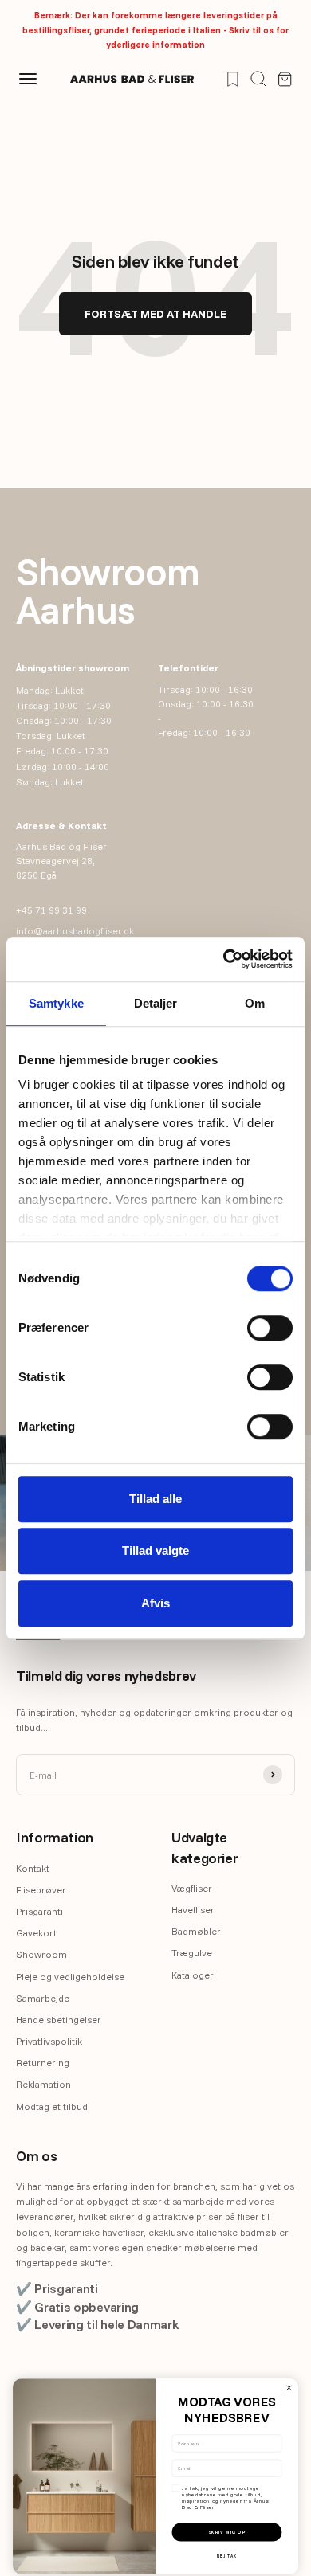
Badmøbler (196, 1931)
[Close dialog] (289, 2388)
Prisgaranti (39, 1911)
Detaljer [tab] (156, 1003)
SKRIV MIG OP (227, 2532)
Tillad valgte (155, 1550)
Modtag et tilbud (52, 2106)
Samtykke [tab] (56, 1003)
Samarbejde (43, 1998)
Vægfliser (192, 1888)
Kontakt (33, 1868)
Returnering (43, 2063)
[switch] (270, 1328)
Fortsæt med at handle (155, 314)
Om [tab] (255, 1003)
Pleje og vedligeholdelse (70, 1977)
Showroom (41, 1954)
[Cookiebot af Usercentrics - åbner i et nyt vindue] (224, 959)
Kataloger (193, 1975)
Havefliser (193, 1910)
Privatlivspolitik (49, 2041)
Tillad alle (155, 1499)
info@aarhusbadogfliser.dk (75, 931)
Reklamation (43, 2084)
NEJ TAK (227, 2555)
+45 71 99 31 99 (51, 910)
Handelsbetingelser (59, 2020)
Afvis (155, 1603)
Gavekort (36, 1933)
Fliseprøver (41, 1890)
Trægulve (192, 1953)
